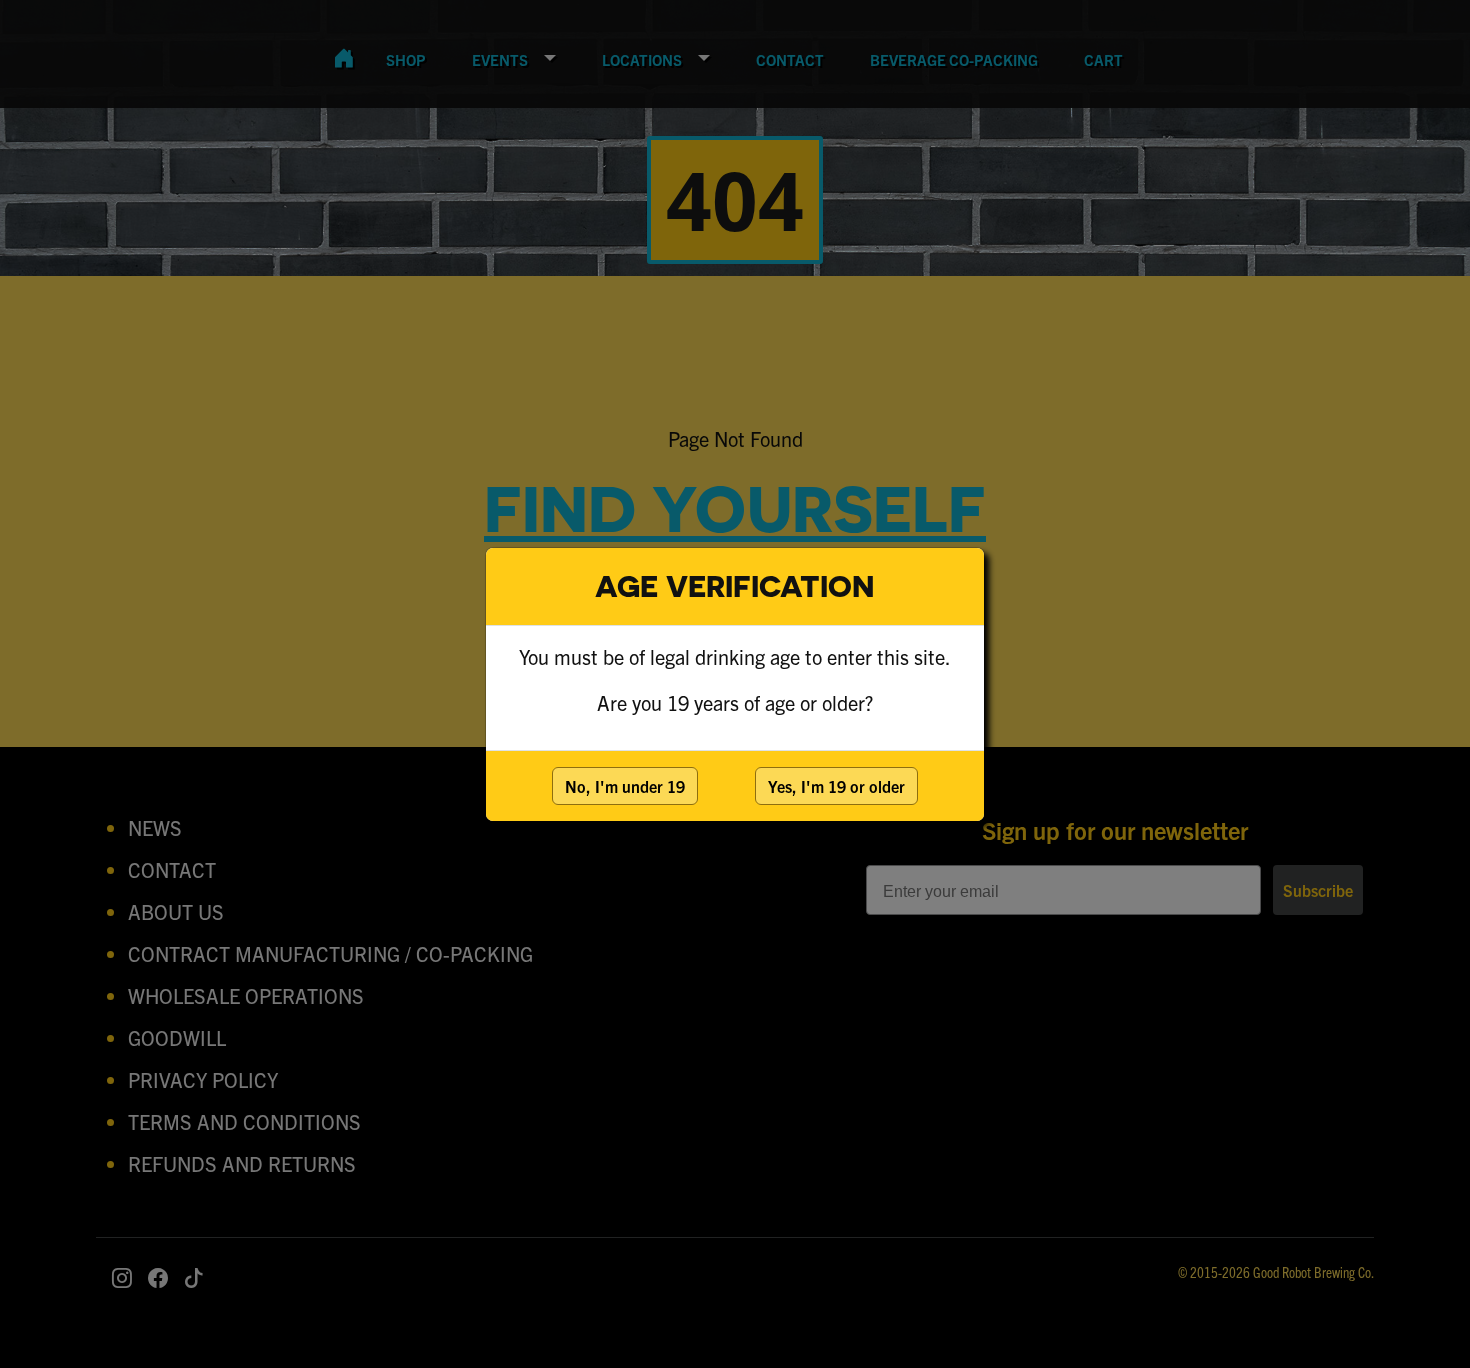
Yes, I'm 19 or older (836, 786)
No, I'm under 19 (625, 786)
